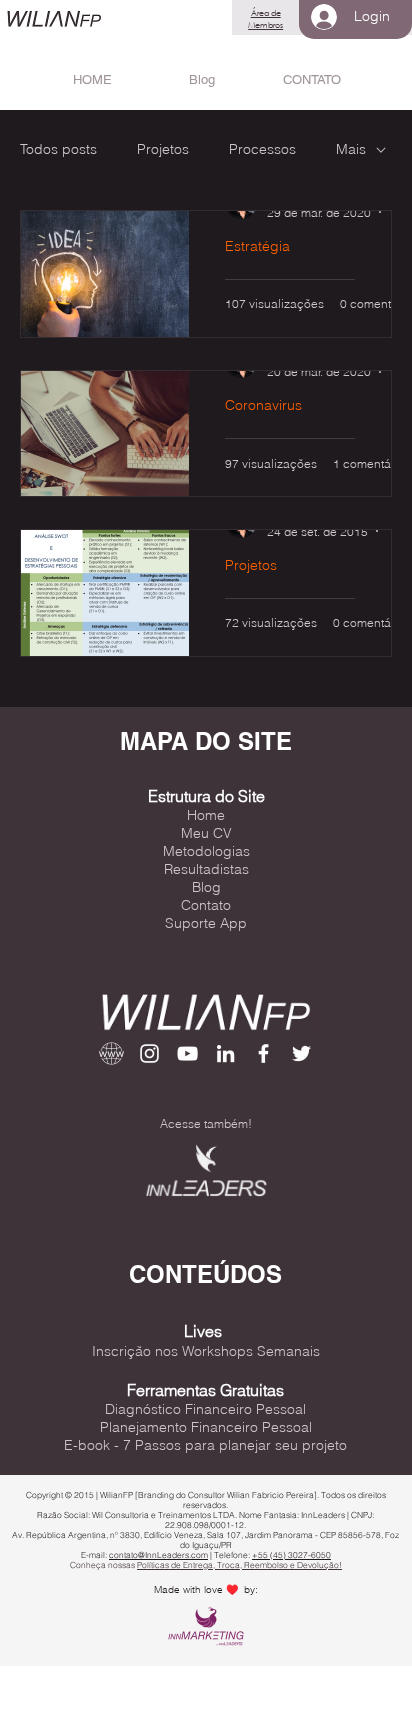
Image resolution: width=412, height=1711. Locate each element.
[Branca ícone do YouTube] (187, 1053)
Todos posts (58, 149)
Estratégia (257, 246)
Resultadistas (206, 869)
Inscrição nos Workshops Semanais (206, 1351)
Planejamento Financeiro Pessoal (206, 1427)
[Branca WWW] (111, 1053)
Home (206, 815)
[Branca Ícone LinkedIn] (225, 1053)
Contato (206, 905)
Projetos (163, 149)
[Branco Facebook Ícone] (263, 1053)
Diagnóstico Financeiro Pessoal (205, 1409)
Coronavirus (263, 405)
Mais (351, 149)
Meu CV (206, 833)
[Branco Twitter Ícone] (301, 1053)
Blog (206, 887)
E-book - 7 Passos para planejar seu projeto (205, 1445)
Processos (262, 149)
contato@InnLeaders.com (158, 1555)
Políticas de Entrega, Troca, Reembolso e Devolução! (239, 1565)
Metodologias (206, 851)
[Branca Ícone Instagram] (149, 1053)
